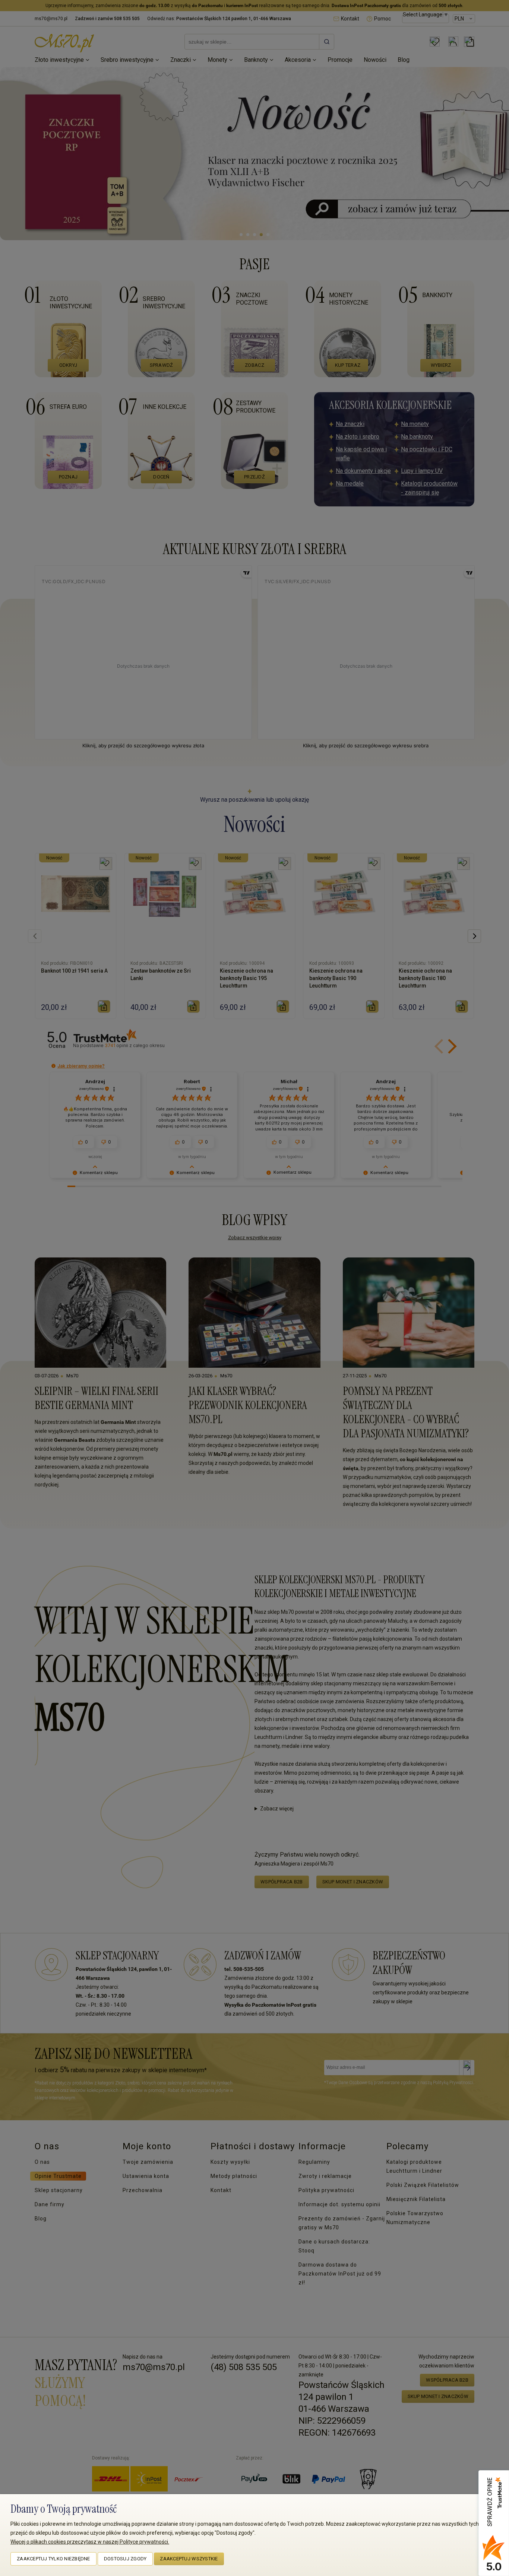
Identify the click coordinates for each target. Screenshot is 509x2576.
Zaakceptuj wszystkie (189, 2559)
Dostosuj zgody (125, 2559)
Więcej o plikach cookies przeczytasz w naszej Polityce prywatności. (90, 2542)
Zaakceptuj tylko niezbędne (53, 2559)
